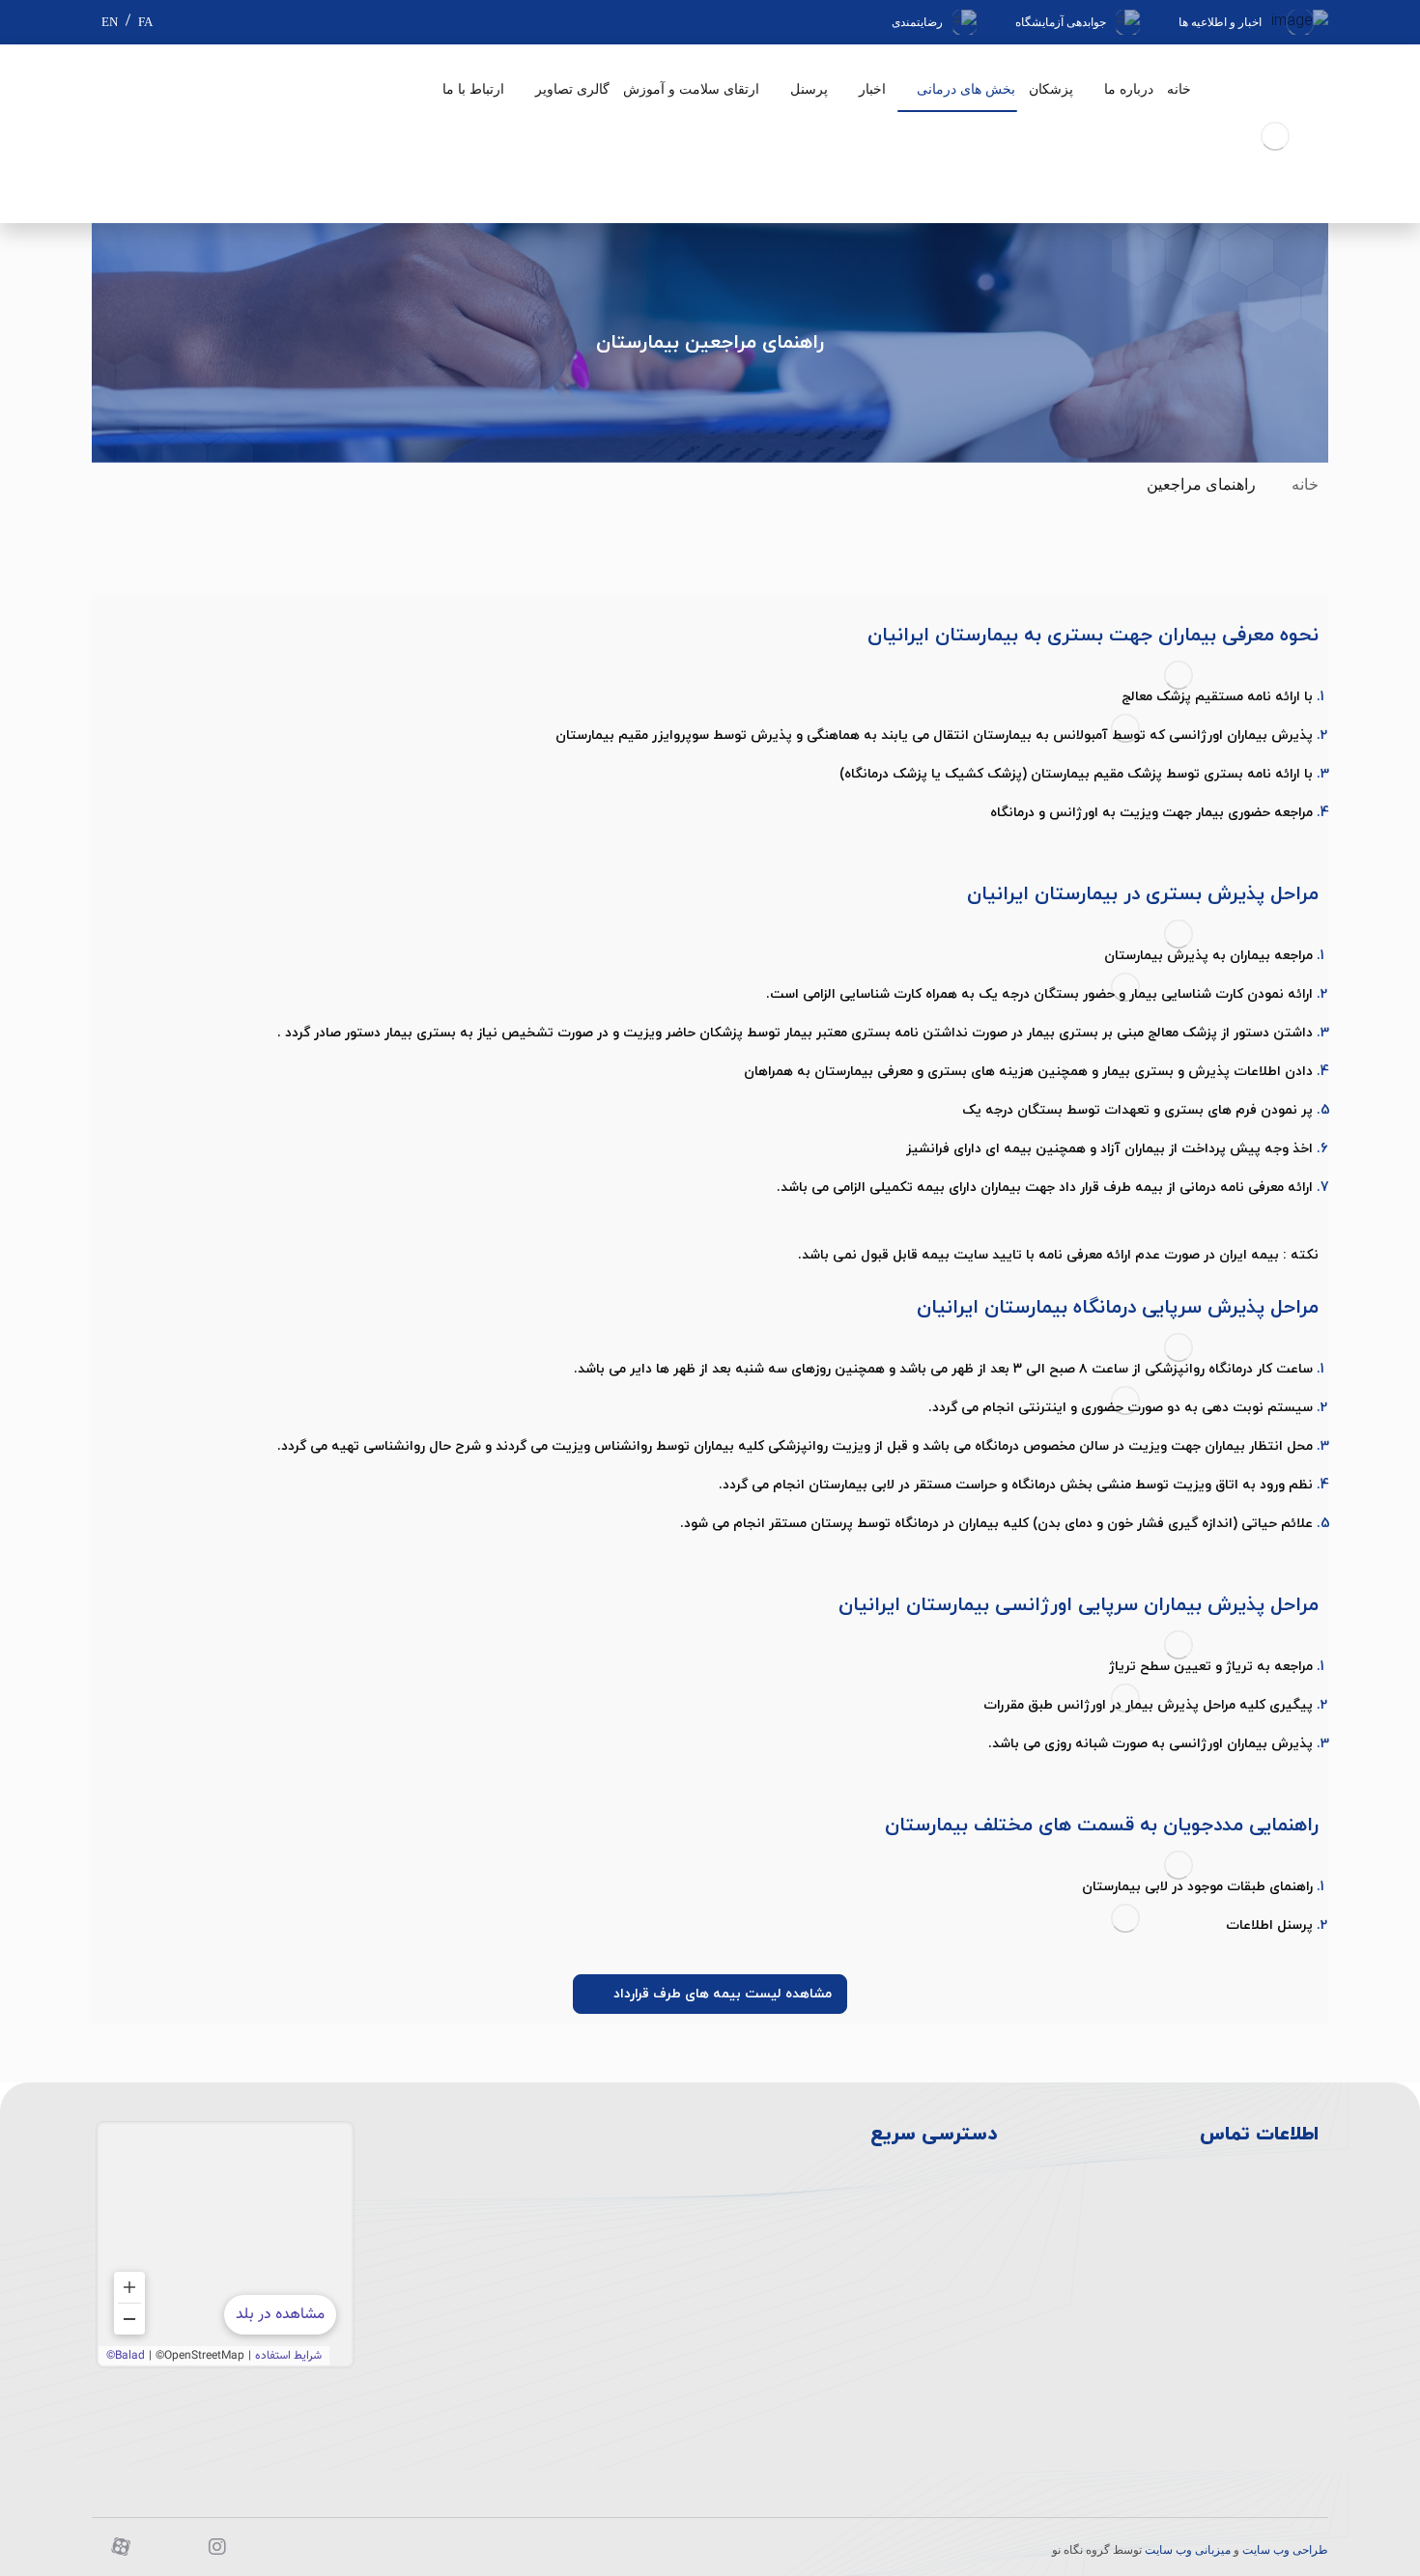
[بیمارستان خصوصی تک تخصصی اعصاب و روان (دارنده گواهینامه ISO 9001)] (1275, 136)
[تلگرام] (169, 2547)
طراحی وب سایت (1285, 2550)
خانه (1305, 484)
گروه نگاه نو (1081, 2550)
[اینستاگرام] (217, 2547)
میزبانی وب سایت (1188, 2550)
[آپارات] (121, 2547)
